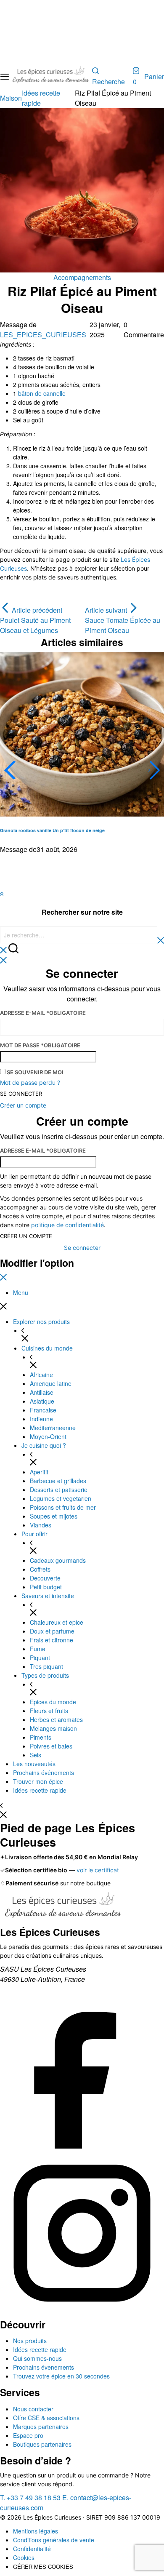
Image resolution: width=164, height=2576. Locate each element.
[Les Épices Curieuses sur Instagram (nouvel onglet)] (82, 2313)
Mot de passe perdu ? (30, 1082)
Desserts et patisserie (59, 1490)
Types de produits (45, 1675)
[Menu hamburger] (5, 77)
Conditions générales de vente (54, 2540)
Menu (21, 1292)
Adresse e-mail (43, 1013)
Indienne (41, 1419)
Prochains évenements (44, 2367)
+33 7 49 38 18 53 (30, 2497)
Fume (38, 1649)
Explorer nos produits (41, 1321)
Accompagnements (82, 277)
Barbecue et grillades (58, 1481)
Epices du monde (53, 1702)
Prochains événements (44, 1773)
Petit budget (46, 1587)
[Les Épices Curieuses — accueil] (63, 1907)
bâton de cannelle (42, 393)
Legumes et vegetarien (61, 1498)
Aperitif (39, 1472)
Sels (36, 1755)
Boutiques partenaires (42, 2444)
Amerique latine (51, 1383)
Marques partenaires (41, 2427)
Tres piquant (46, 1666)
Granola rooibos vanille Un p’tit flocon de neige (52, 830)
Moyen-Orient (48, 1436)
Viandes (41, 1525)
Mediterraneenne (53, 1428)
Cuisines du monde (47, 1348)
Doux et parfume (52, 1631)
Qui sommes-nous (37, 2358)
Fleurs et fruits (49, 1711)
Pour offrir (34, 1534)
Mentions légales (36, 2531)
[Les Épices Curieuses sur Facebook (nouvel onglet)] (82, 2146)
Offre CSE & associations (46, 2418)
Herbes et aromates (56, 1719)
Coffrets (40, 1569)
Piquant (40, 1658)
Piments (41, 1737)
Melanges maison (53, 1728)
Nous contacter (33, 2409)
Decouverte (45, 1578)
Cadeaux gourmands (58, 1560)
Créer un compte (26, 1236)
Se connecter (21, 1094)
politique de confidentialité (67, 1225)
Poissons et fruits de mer (63, 1507)
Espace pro (28, 2435)
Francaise (43, 1410)
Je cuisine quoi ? (44, 1445)
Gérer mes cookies (43, 2567)
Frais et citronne (52, 1640)
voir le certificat (98, 1870)
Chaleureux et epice (57, 1622)
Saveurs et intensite (48, 1596)
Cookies (24, 2557)
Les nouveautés (34, 1764)
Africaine (41, 1375)
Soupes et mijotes (54, 1516)
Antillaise (42, 1392)
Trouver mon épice (38, 1781)
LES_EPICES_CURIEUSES (43, 335)
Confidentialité (32, 2549)
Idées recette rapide (40, 1790)
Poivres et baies (51, 1746)
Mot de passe (40, 1045)
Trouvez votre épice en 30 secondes (61, 2376)
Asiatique (42, 1401)
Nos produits (30, 2341)
